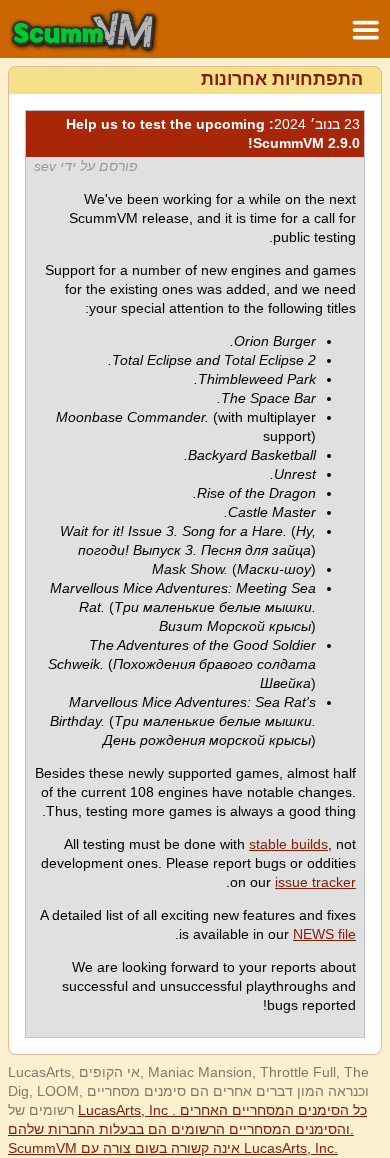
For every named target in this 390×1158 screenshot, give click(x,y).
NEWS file (324, 934)
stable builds (288, 844)
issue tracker (315, 882)
